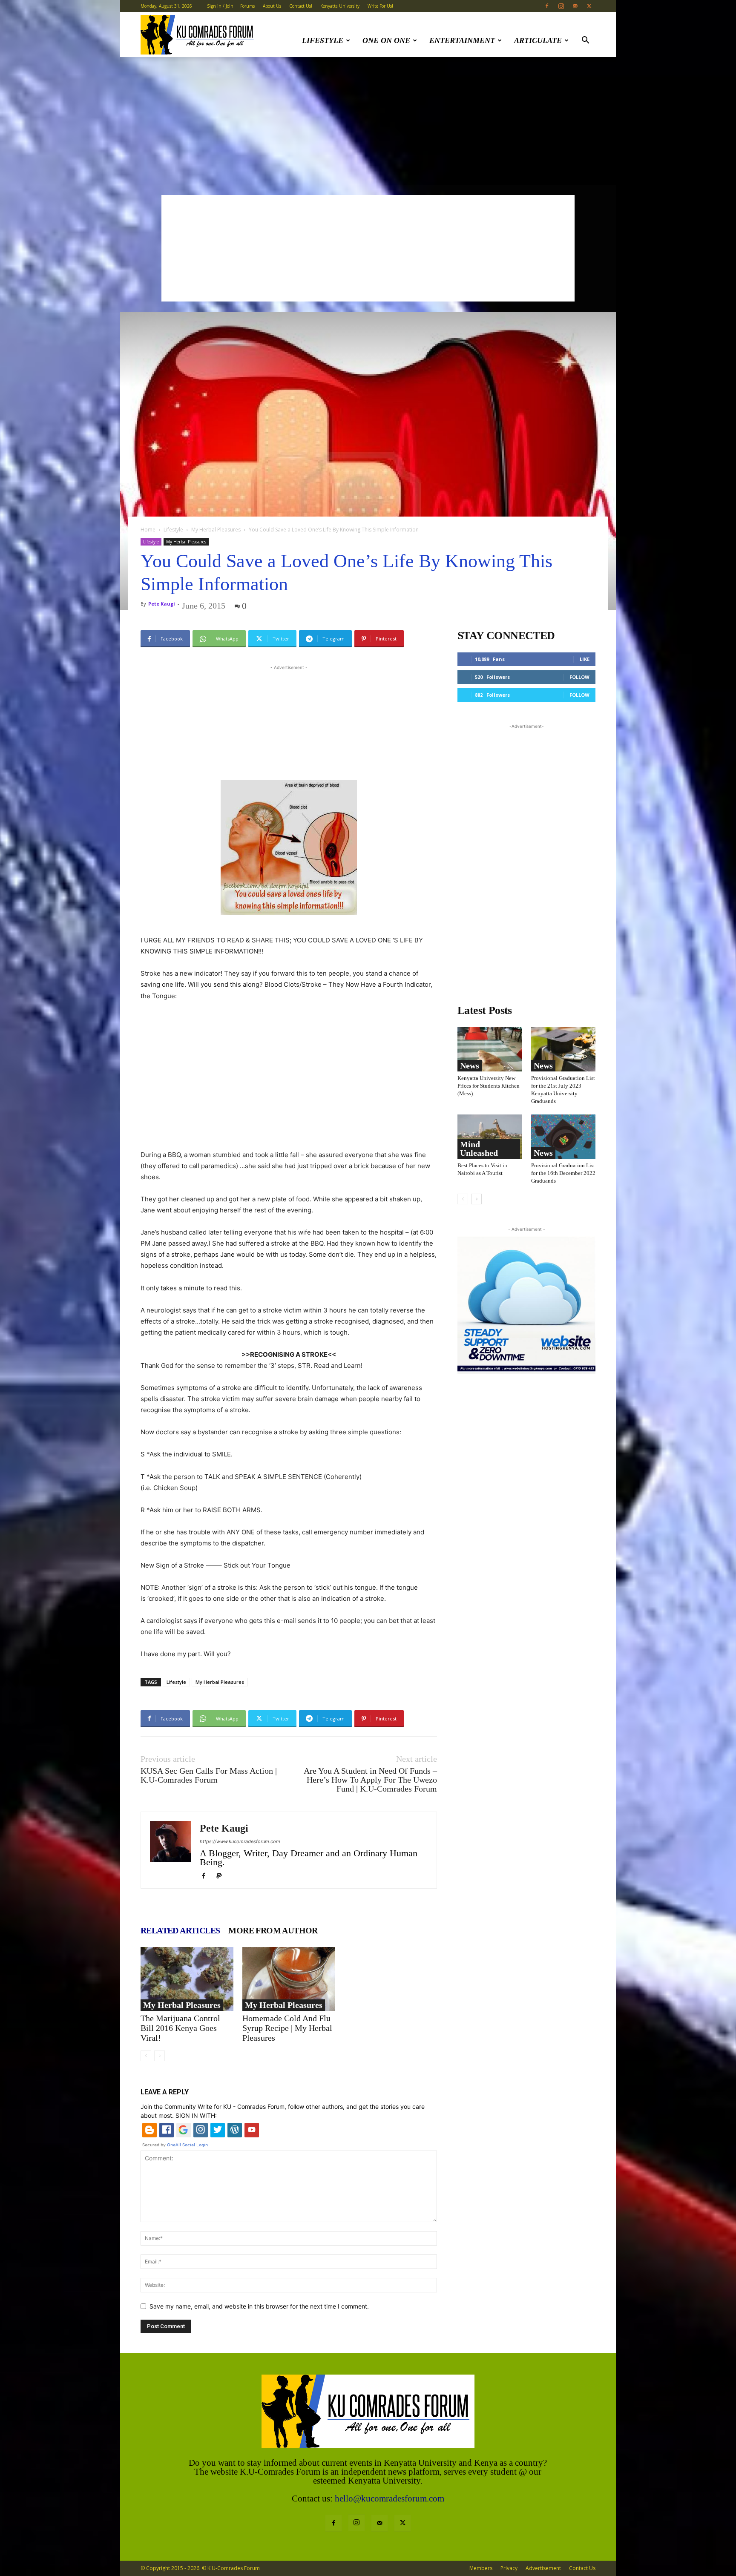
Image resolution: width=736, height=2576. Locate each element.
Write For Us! (380, 6)
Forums (247, 6)
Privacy (509, 2568)
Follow (579, 677)
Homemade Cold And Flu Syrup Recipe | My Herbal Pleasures (287, 2028)
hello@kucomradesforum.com (390, 2498)
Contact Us (582, 2568)
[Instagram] (561, 6)
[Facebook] (547, 6)
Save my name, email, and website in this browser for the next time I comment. (259, 2306)
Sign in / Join (220, 6)
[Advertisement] (368, 121)
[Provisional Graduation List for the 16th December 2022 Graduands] (563, 1137)
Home (148, 530)
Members (481, 2568)
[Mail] (575, 6)
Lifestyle (323, 40)
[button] (585, 41)
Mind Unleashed (479, 1149)
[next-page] (476, 1199)
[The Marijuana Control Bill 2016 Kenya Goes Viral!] (187, 1979)
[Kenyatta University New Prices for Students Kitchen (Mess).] (490, 1049)
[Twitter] (589, 6)
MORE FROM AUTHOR (273, 1930)
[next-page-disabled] (160, 2056)
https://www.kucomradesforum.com (240, 1841)
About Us (272, 6)
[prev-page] (146, 2056)
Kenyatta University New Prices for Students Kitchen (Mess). (489, 1086)
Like (585, 659)
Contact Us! (301, 6)
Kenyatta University (340, 6)
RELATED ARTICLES (180, 1930)
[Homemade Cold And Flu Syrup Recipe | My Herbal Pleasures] (289, 1979)
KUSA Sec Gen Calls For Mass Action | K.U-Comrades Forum (209, 1775)
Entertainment (462, 40)
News (470, 1065)
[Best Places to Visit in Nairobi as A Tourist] (490, 1137)
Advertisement (543, 2568)
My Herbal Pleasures (216, 530)
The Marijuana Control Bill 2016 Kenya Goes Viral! (180, 2028)
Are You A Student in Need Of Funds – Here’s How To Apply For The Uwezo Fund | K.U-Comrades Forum (370, 1780)
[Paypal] (222, 1876)
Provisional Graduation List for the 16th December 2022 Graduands (563, 1173)
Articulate (538, 40)
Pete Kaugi (162, 604)
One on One (386, 40)
